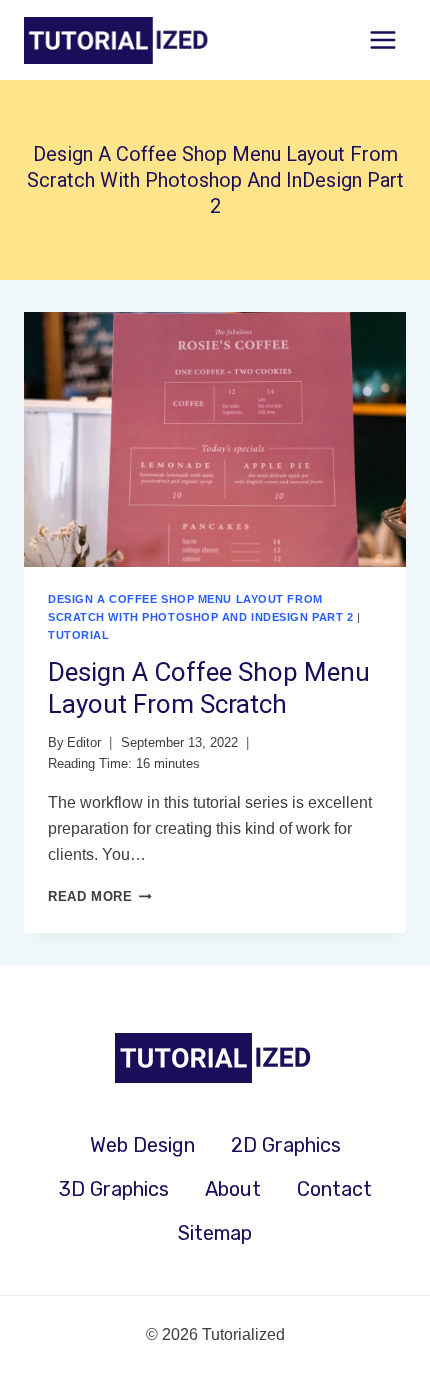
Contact (334, 1189)
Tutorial (78, 635)
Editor (84, 742)
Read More (100, 896)
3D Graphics (114, 1189)
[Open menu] (382, 39)
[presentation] (215, 439)
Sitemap (215, 1233)
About (233, 1189)
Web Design (142, 1145)
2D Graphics (286, 1145)
